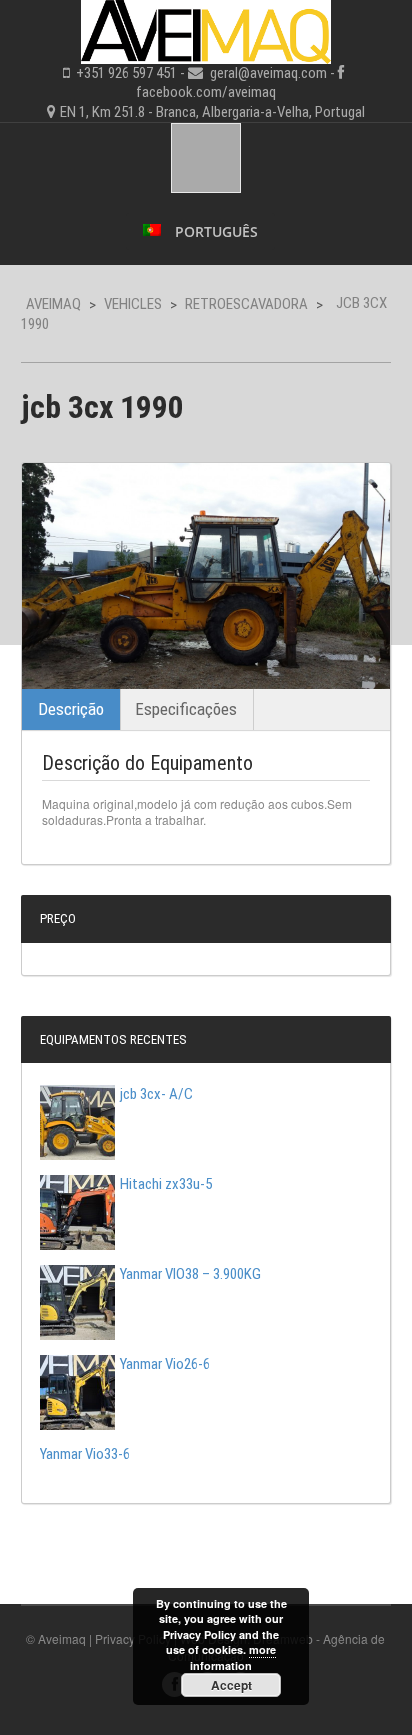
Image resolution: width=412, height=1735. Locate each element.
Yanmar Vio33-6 (85, 1454)
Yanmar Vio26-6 (165, 1364)
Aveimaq (53, 304)
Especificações (186, 709)
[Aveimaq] (206, 29)
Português (214, 231)
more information (233, 1657)
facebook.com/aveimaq (206, 92)
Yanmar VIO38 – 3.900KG (190, 1274)
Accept (231, 1685)
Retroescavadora (246, 304)
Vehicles (133, 304)
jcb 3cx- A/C (156, 1094)
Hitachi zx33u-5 (166, 1184)
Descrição (71, 709)
